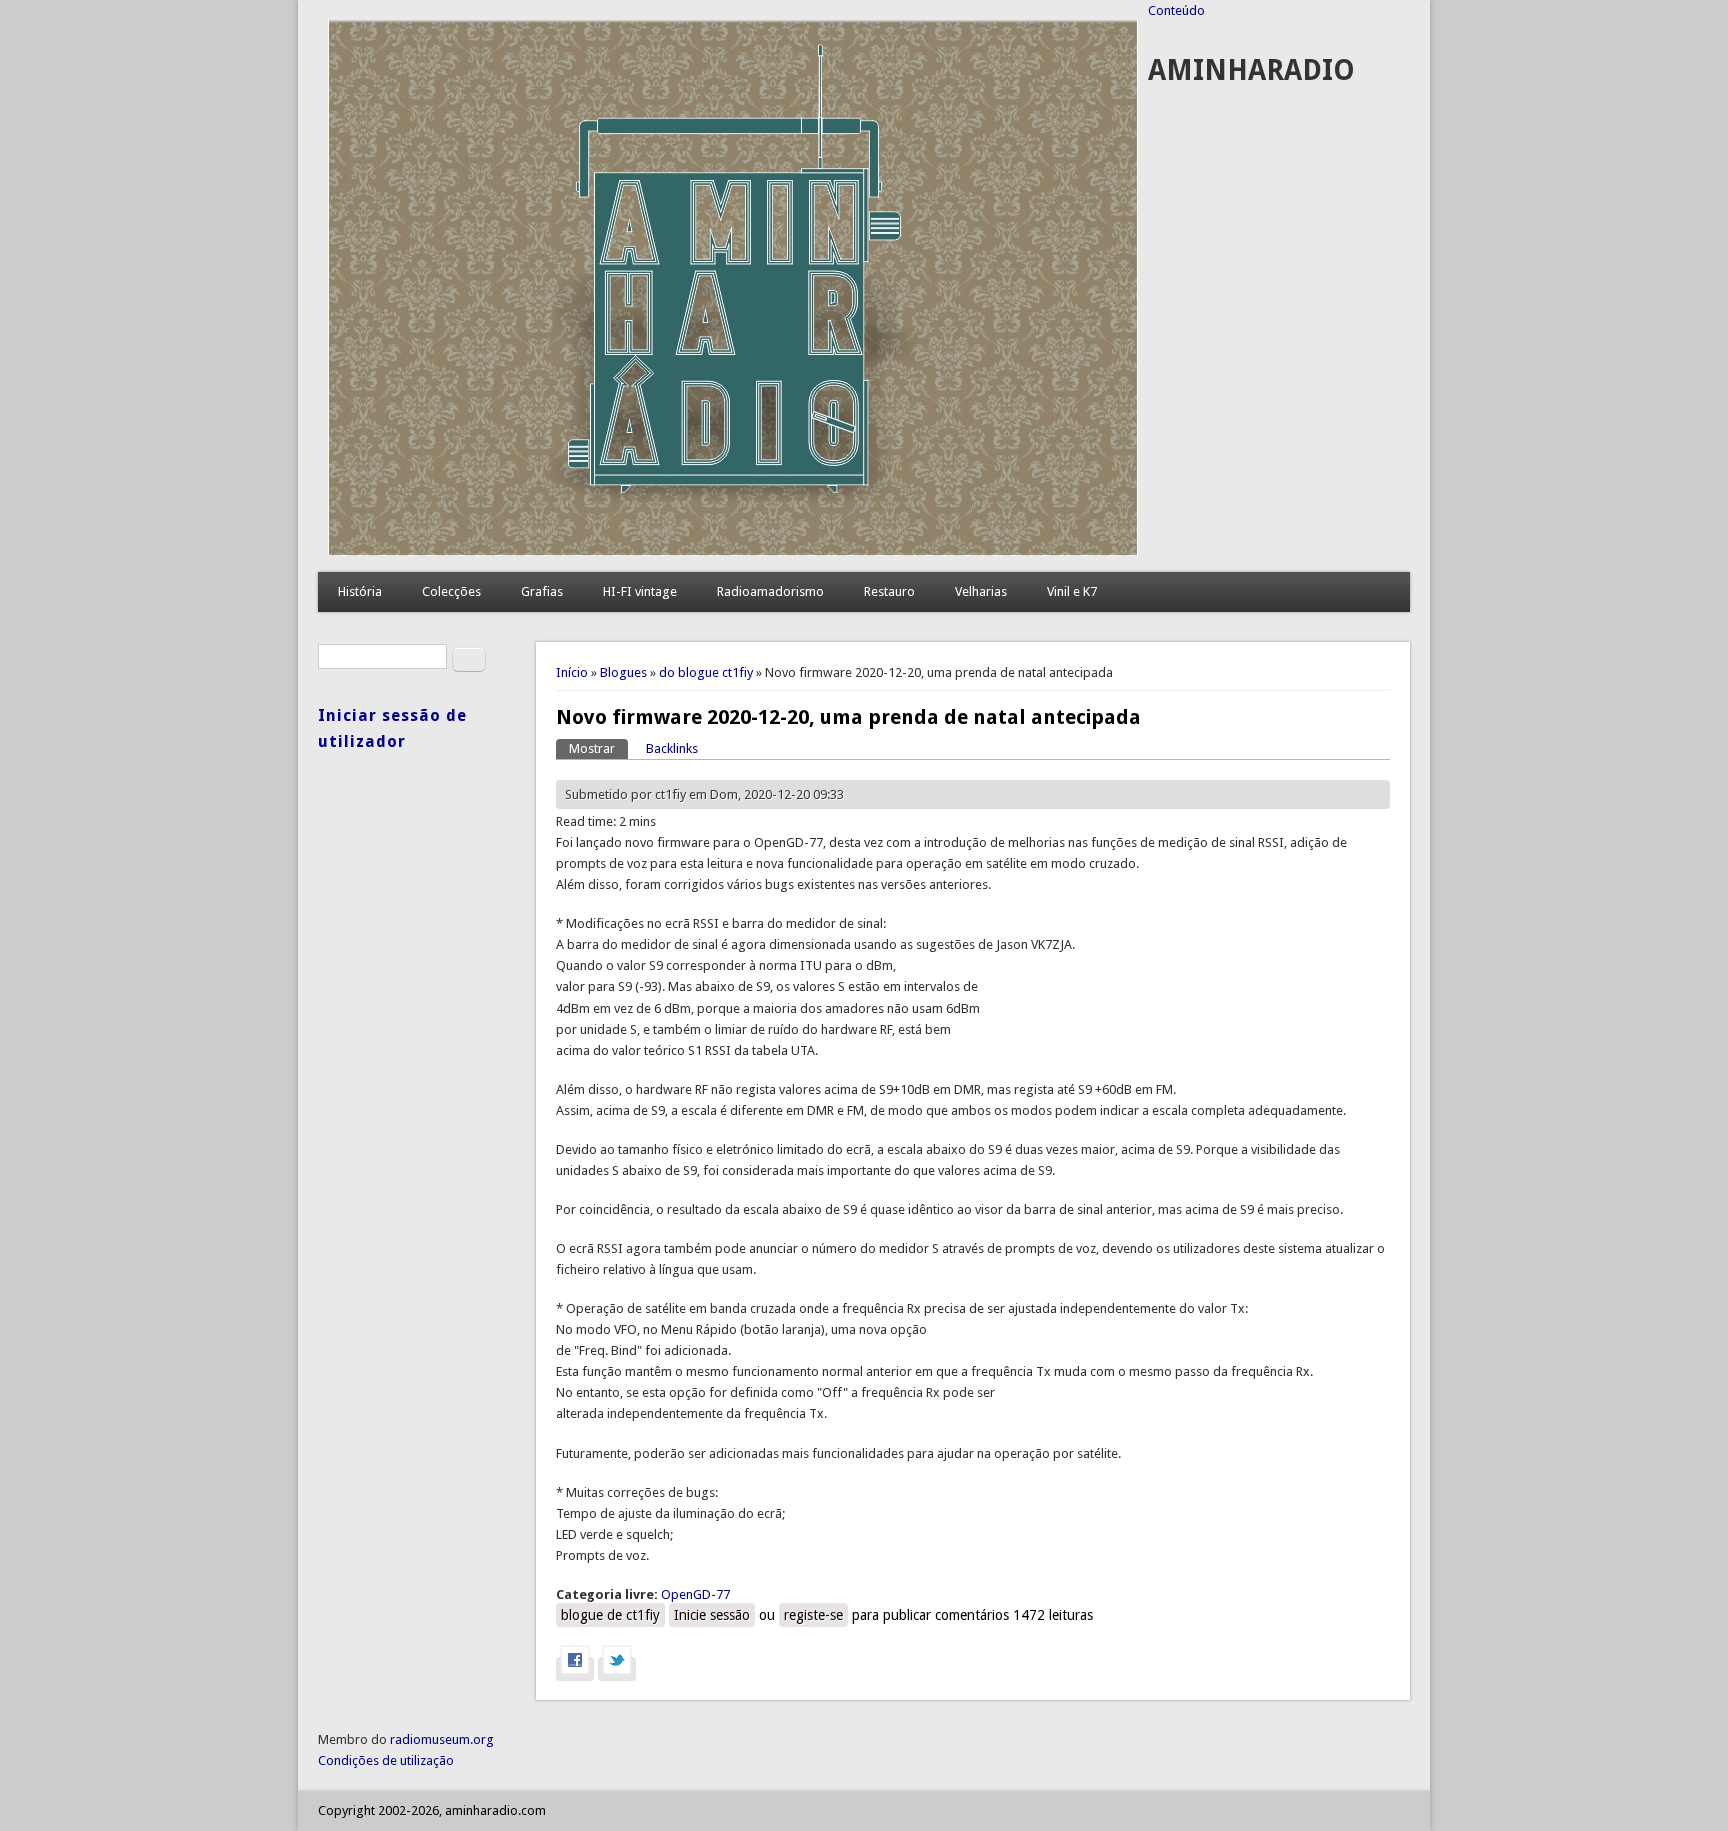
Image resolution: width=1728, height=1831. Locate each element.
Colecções (451, 591)
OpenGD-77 (695, 1594)
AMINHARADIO (1251, 70)
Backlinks (672, 748)
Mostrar (598, 748)
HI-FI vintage (640, 591)
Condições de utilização (386, 1760)
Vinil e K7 (1072, 591)
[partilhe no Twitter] (617, 1669)
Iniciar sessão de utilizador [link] (392, 728)
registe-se (813, 1615)
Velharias (981, 591)
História (360, 591)
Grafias (542, 591)
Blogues (623, 672)
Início (572, 672)
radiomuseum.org (442, 1739)
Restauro (889, 591)
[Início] (733, 551)
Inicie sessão (712, 1615)
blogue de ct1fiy (610, 1615)
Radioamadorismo (770, 591)
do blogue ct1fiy (706, 672)
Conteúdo (1176, 10)
